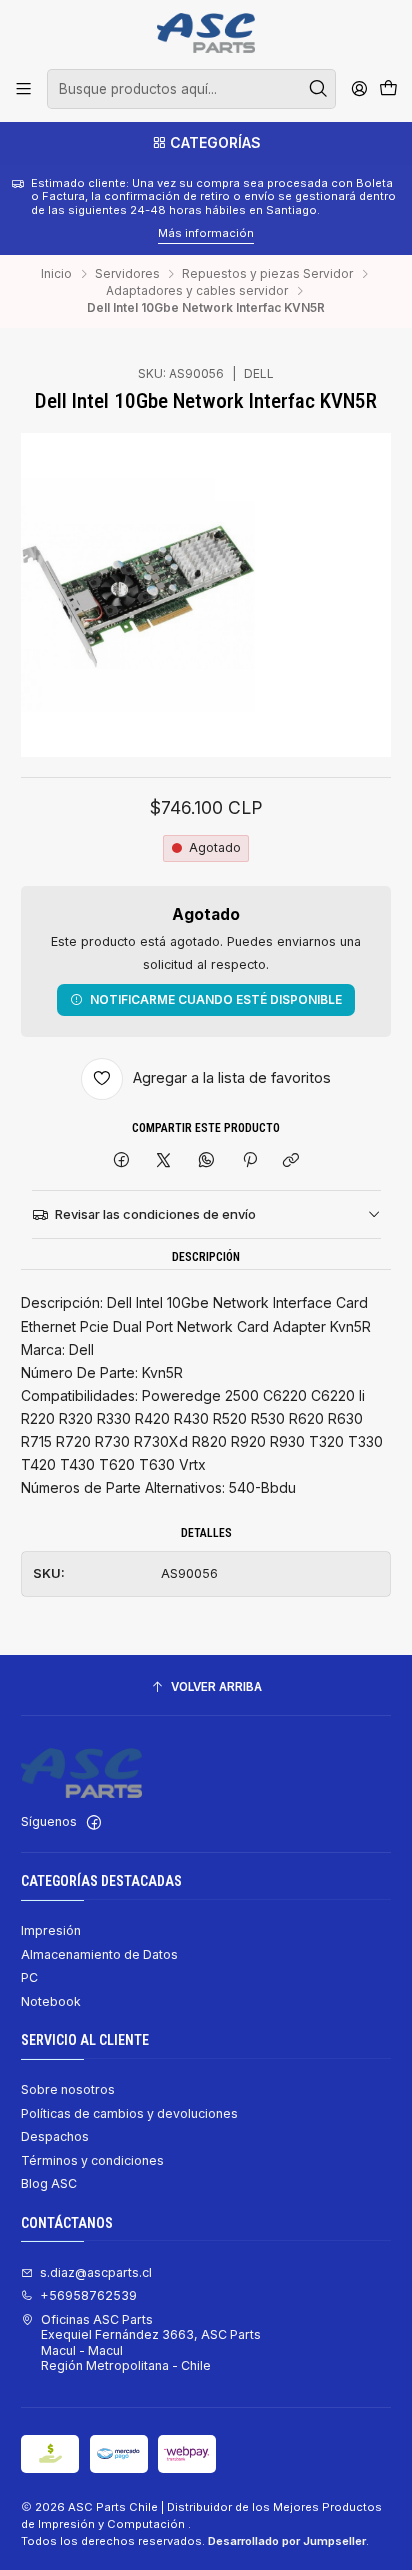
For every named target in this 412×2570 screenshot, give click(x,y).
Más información (105, 233)
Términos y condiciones (92, 2160)
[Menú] (24, 89)
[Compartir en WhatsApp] (207, 1161)
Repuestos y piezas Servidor (267, 274)
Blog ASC (49, 2183)
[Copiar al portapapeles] (291, 1161)
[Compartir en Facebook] (122, 1161)
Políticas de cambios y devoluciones (129, 2113)
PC (29, 1977)
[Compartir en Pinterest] (249, 1161)
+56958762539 (88, 2295)
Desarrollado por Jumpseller (287, 2541)
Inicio (56, 274)
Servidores (127, 274)
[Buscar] (319, 89)
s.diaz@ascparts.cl (96, 2272)
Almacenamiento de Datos (99, 1954)
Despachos (55, 2136)
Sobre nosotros (68, 2089)
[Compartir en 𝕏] (164, 1161)
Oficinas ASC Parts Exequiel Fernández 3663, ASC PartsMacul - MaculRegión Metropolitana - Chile (151, 2342)
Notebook (51, 2001)
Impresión (51, 1930)
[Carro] (388, 89)
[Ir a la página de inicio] (205, 33)
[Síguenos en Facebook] (94, 1823)
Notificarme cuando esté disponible (216, 999)
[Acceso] (359, 89)
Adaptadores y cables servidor (197, 291)
